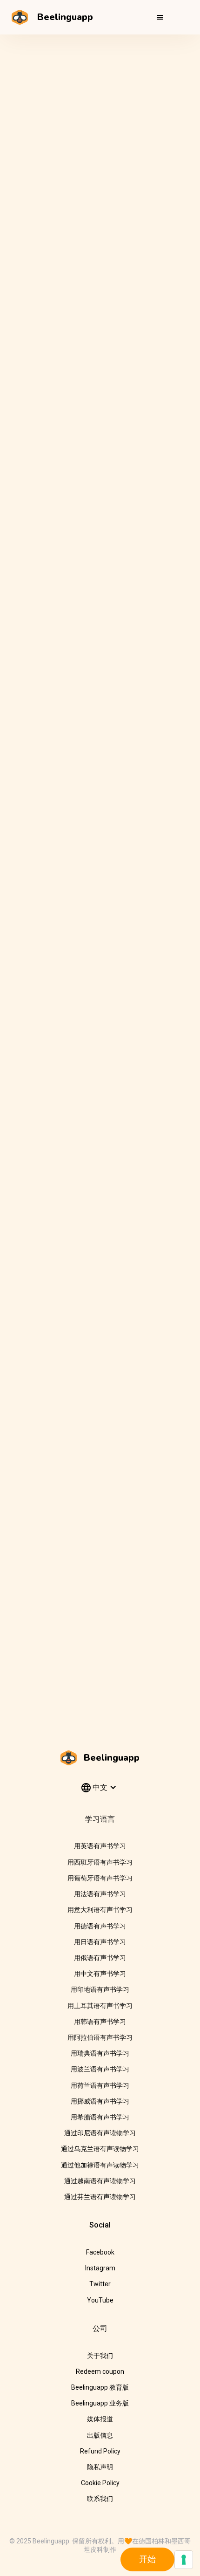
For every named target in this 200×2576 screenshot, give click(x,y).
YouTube (100, 2300)
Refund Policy (100, 2451)
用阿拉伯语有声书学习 (100, 2037)
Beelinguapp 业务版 (100, 2403)
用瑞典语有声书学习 (100, 2053)
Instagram (100, 2268)
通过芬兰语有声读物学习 (100, 2197)
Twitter (100, 2284)
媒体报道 (100, 2419)
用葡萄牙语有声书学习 (100, 1878)
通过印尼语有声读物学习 (100, 2133)
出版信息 (100, 2435)
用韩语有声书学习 (100, 2022)
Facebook (100, 2252)
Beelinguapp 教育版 (100, 2387)
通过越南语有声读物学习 (100, 2181)
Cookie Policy (100, 2483)
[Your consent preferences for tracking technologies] (184, 2560)
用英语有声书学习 (100, 1846)
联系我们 (100, 2499)
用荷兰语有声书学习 (100, 2085)
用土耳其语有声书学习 (100, 2006)
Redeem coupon (100, 2371)
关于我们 (100, 2356)
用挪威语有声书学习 (100, 2101)
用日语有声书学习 (100, 1942)
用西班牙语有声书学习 (100, 1862)
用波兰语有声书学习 (100, 2069)
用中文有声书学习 (100, 1974)
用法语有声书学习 (100, 1894)
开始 (147, 2559)
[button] (160, 17)
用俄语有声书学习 (100, 1958)
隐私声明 (100, 2467)
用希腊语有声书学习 (100, 2117)
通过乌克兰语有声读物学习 (100, 2149)
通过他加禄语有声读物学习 (100, 2165)
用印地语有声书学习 (100, 1989)
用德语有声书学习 (100, 1926)
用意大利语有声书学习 (100, 1910)
